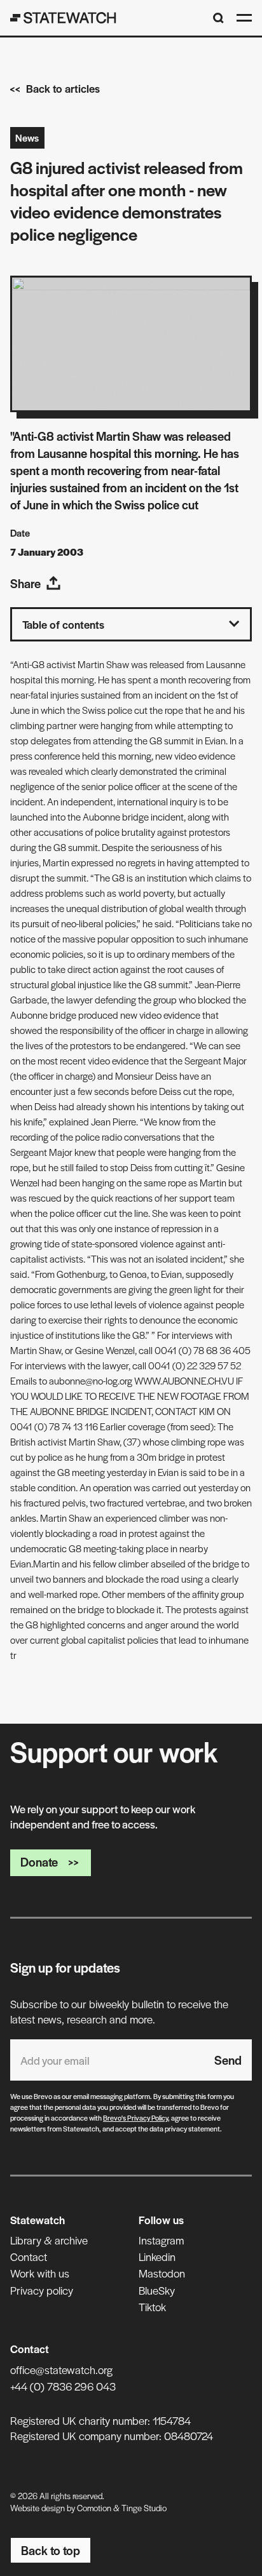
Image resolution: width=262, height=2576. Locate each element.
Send (228, 2060)
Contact (29, 2257)
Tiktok (152, 2307)
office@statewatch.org (61, 2370)
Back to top (51, 2550)
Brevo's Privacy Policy (135, 2117)
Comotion (94, 2508)
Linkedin (157, 2257)
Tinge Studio (144, 2508)
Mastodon (162, 2273)
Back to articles (63, 88)
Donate (39, 1862)
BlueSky (157, 2290)
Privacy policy (42, 2290)
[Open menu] (244, 18)
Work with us (40, 2273)
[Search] (218, 18)
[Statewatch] (63, 18)
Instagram (161, 2240)
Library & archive (49, 2240)
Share (25, 583)
